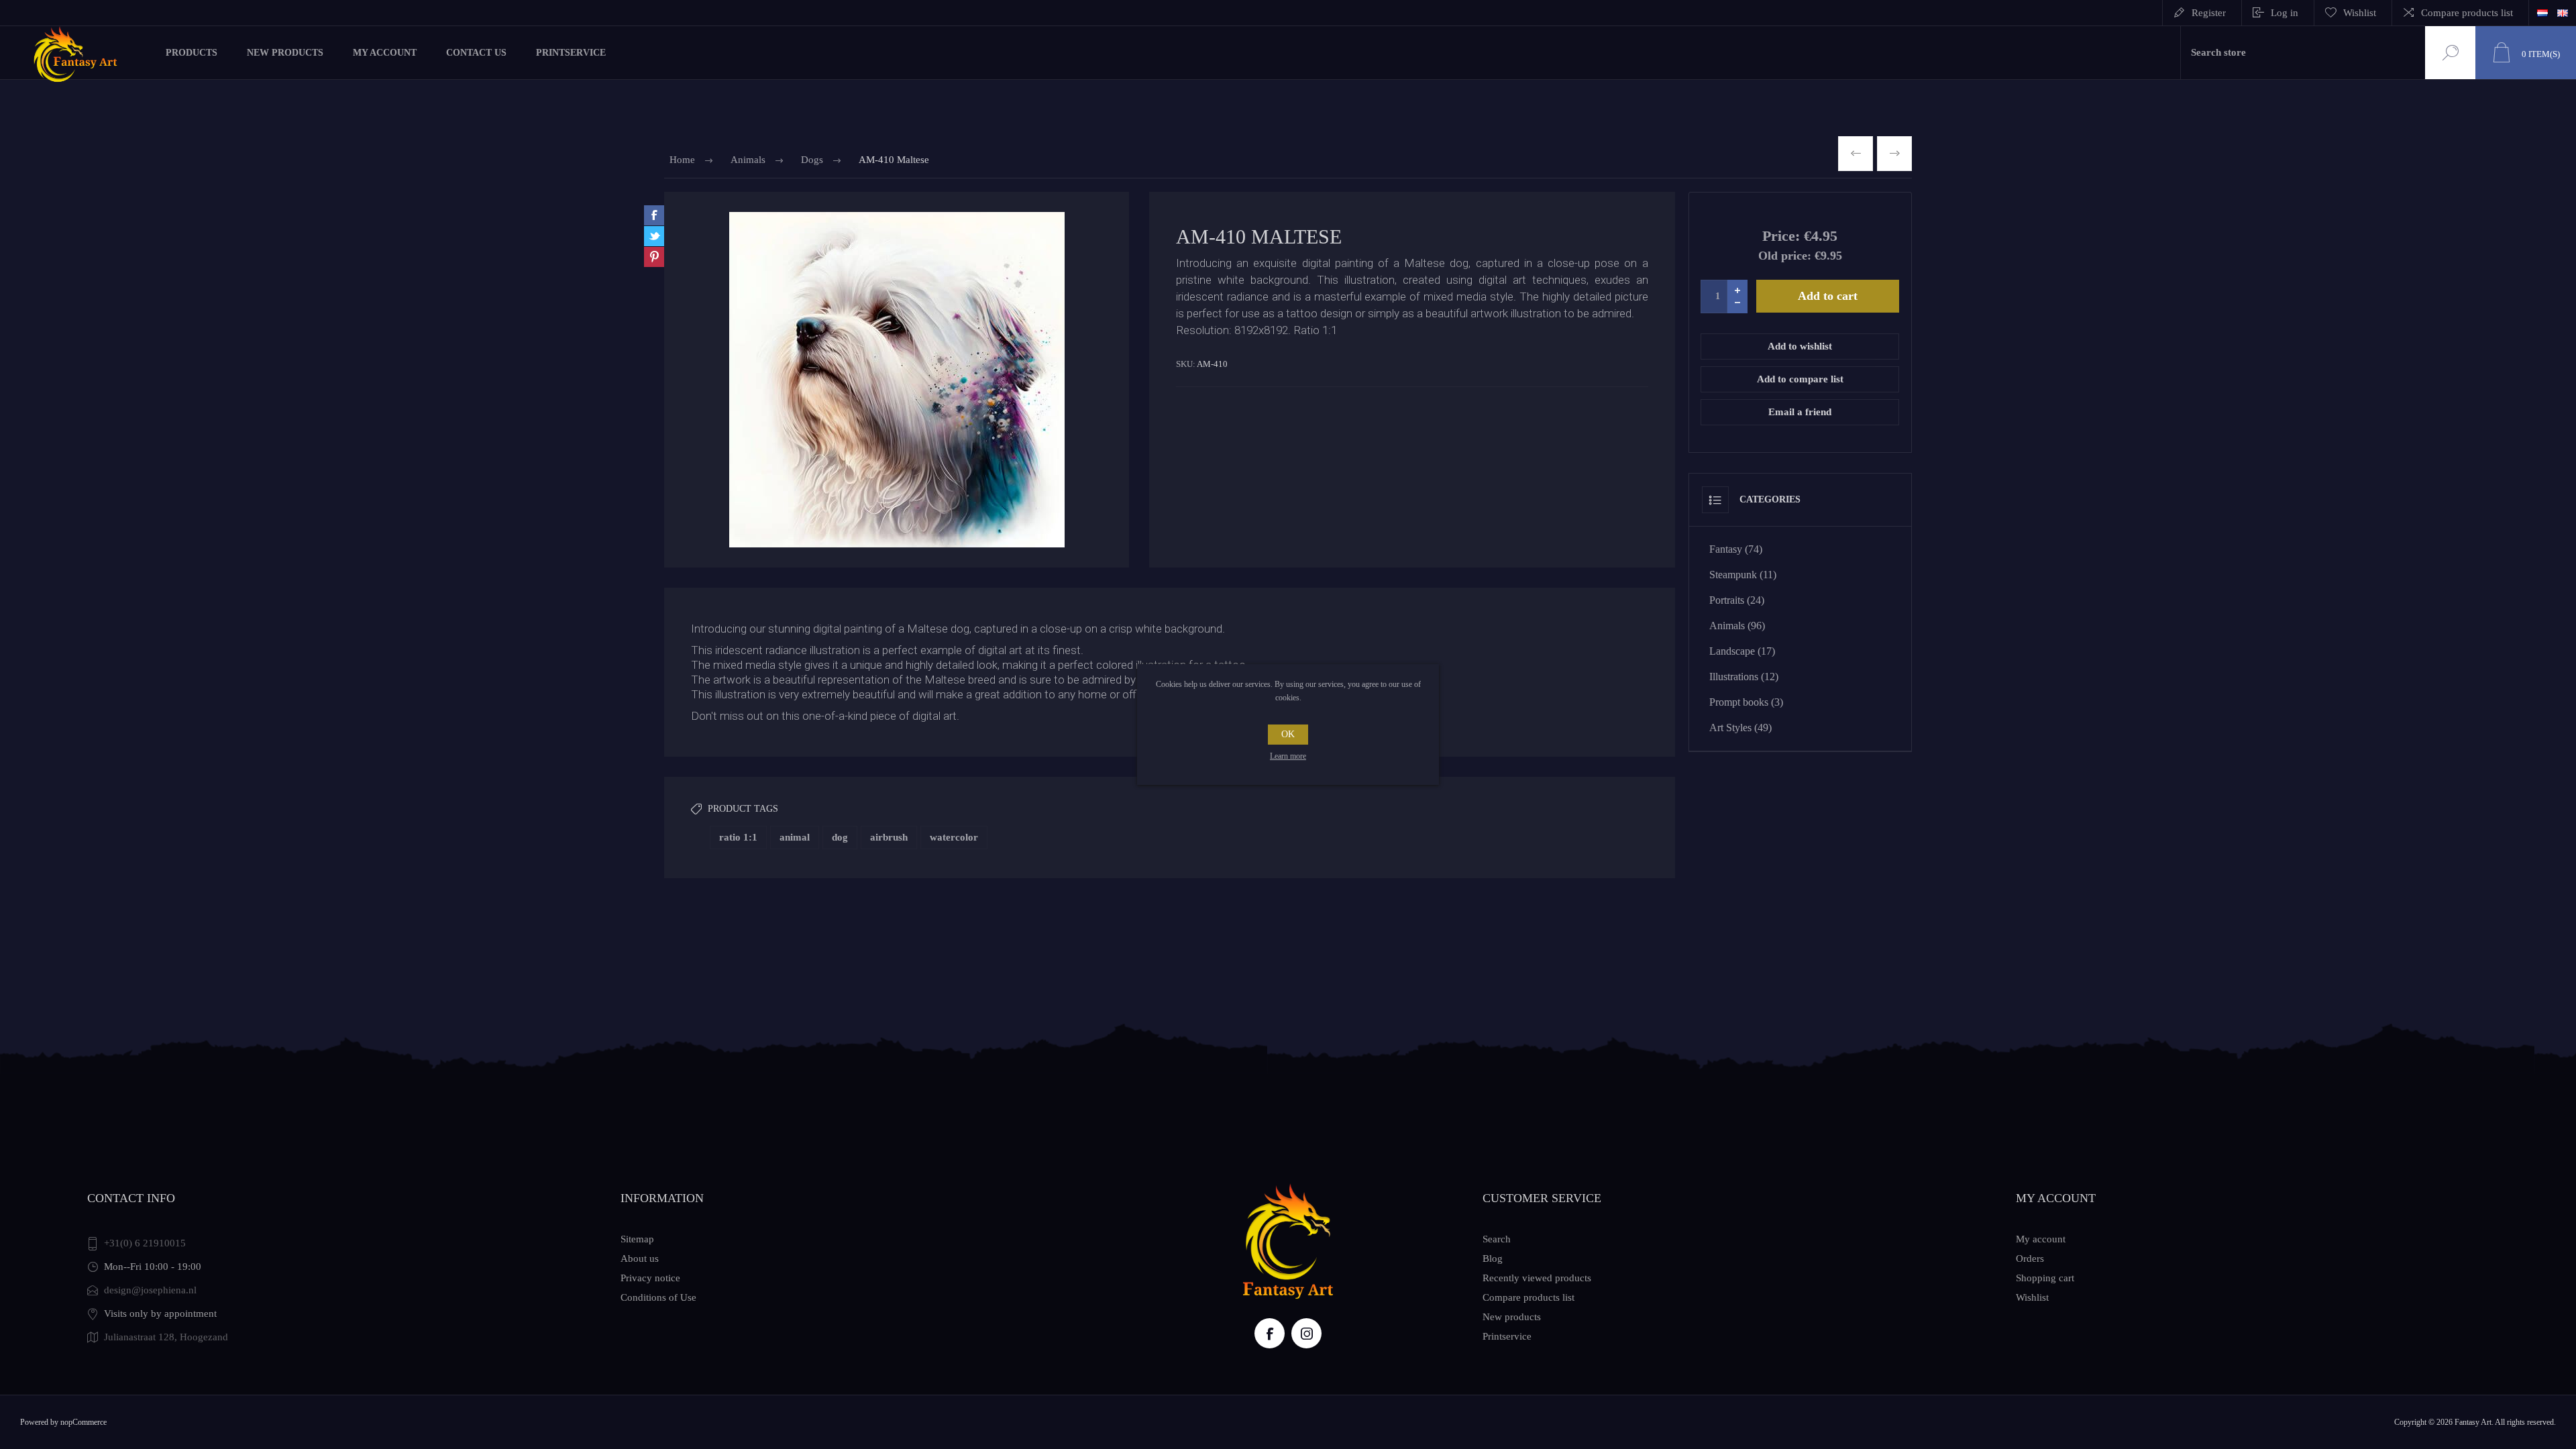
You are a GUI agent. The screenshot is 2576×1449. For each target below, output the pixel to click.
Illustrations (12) (1744, 677)
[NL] (2542, 13)
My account (2041, 1239)
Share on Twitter (654, 236)
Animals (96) (1737, 626)
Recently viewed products (1537, 1278)
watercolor (954, 837)
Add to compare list (1800, 379)
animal (795, 837)
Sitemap (637, 1239)
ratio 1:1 (738, 837)
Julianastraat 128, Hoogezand (166, 1337)
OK (1288, 734)
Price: (1781, 236)
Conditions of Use (658, 1297)
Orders (2030, 1258)
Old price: (1785, 256)
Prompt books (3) (1746, 702)
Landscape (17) (1742, 651)
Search (2449, 53)
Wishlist (2032, 1297)
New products (1512, 1317)
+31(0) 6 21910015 (145, 1243)
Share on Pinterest (654, 257)
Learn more (1288, 756)
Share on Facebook (654, 215)
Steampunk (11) (1743, 575)
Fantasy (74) (1736, 549)
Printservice (1507, 1336)
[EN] (2563, 13)
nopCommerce (84, 1422)
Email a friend (1800, 412)
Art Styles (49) (1740, 728)
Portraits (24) (1737, 600)
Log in (2285, 13)
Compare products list (2467, 13)
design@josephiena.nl (150, 1290)
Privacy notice (650, 1278)
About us (640, 1258)
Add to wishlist (1800, 346)
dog (840, 837)
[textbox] (2303, 53)
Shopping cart (2045, 1278)
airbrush (889, 837)
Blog (1493, 1258)
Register (2209, 13)
